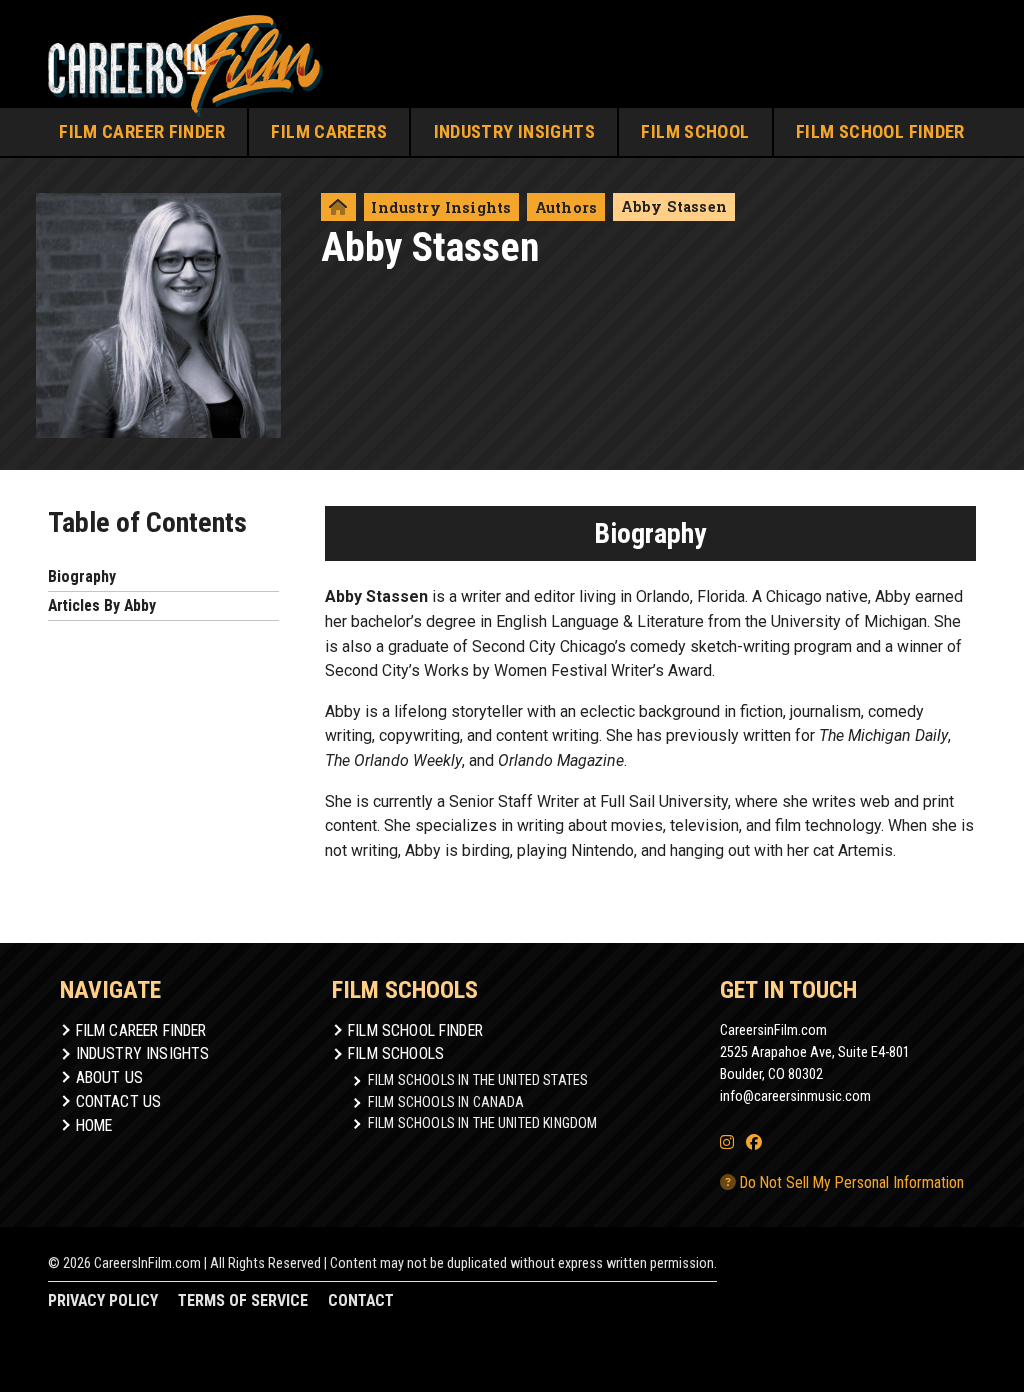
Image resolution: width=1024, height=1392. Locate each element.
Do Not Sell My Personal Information (850, 1182)
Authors (566, 207)
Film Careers (329, 131)
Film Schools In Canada (446, 1102)
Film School (695, 131)
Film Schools (396, 1053)
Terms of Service (243, 1300)
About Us (109, 1077)
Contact (361, 1300)
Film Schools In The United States (478, 1080)
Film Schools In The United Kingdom (482, 1123)
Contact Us (119, 1101)
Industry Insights (514, 131)
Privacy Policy (103, 1300)
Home (94, 1125)
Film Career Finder (142, 131)
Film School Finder (880, 131)
